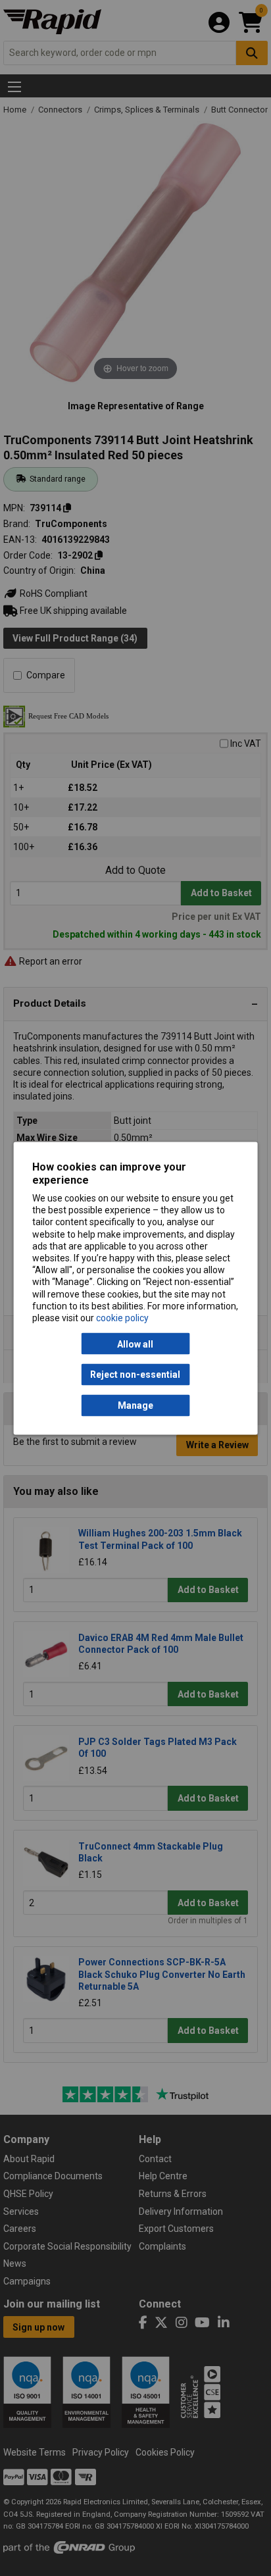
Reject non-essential (135, 1375)
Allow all (135, 1344)
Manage (135, 1405)
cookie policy (122, 1317)
